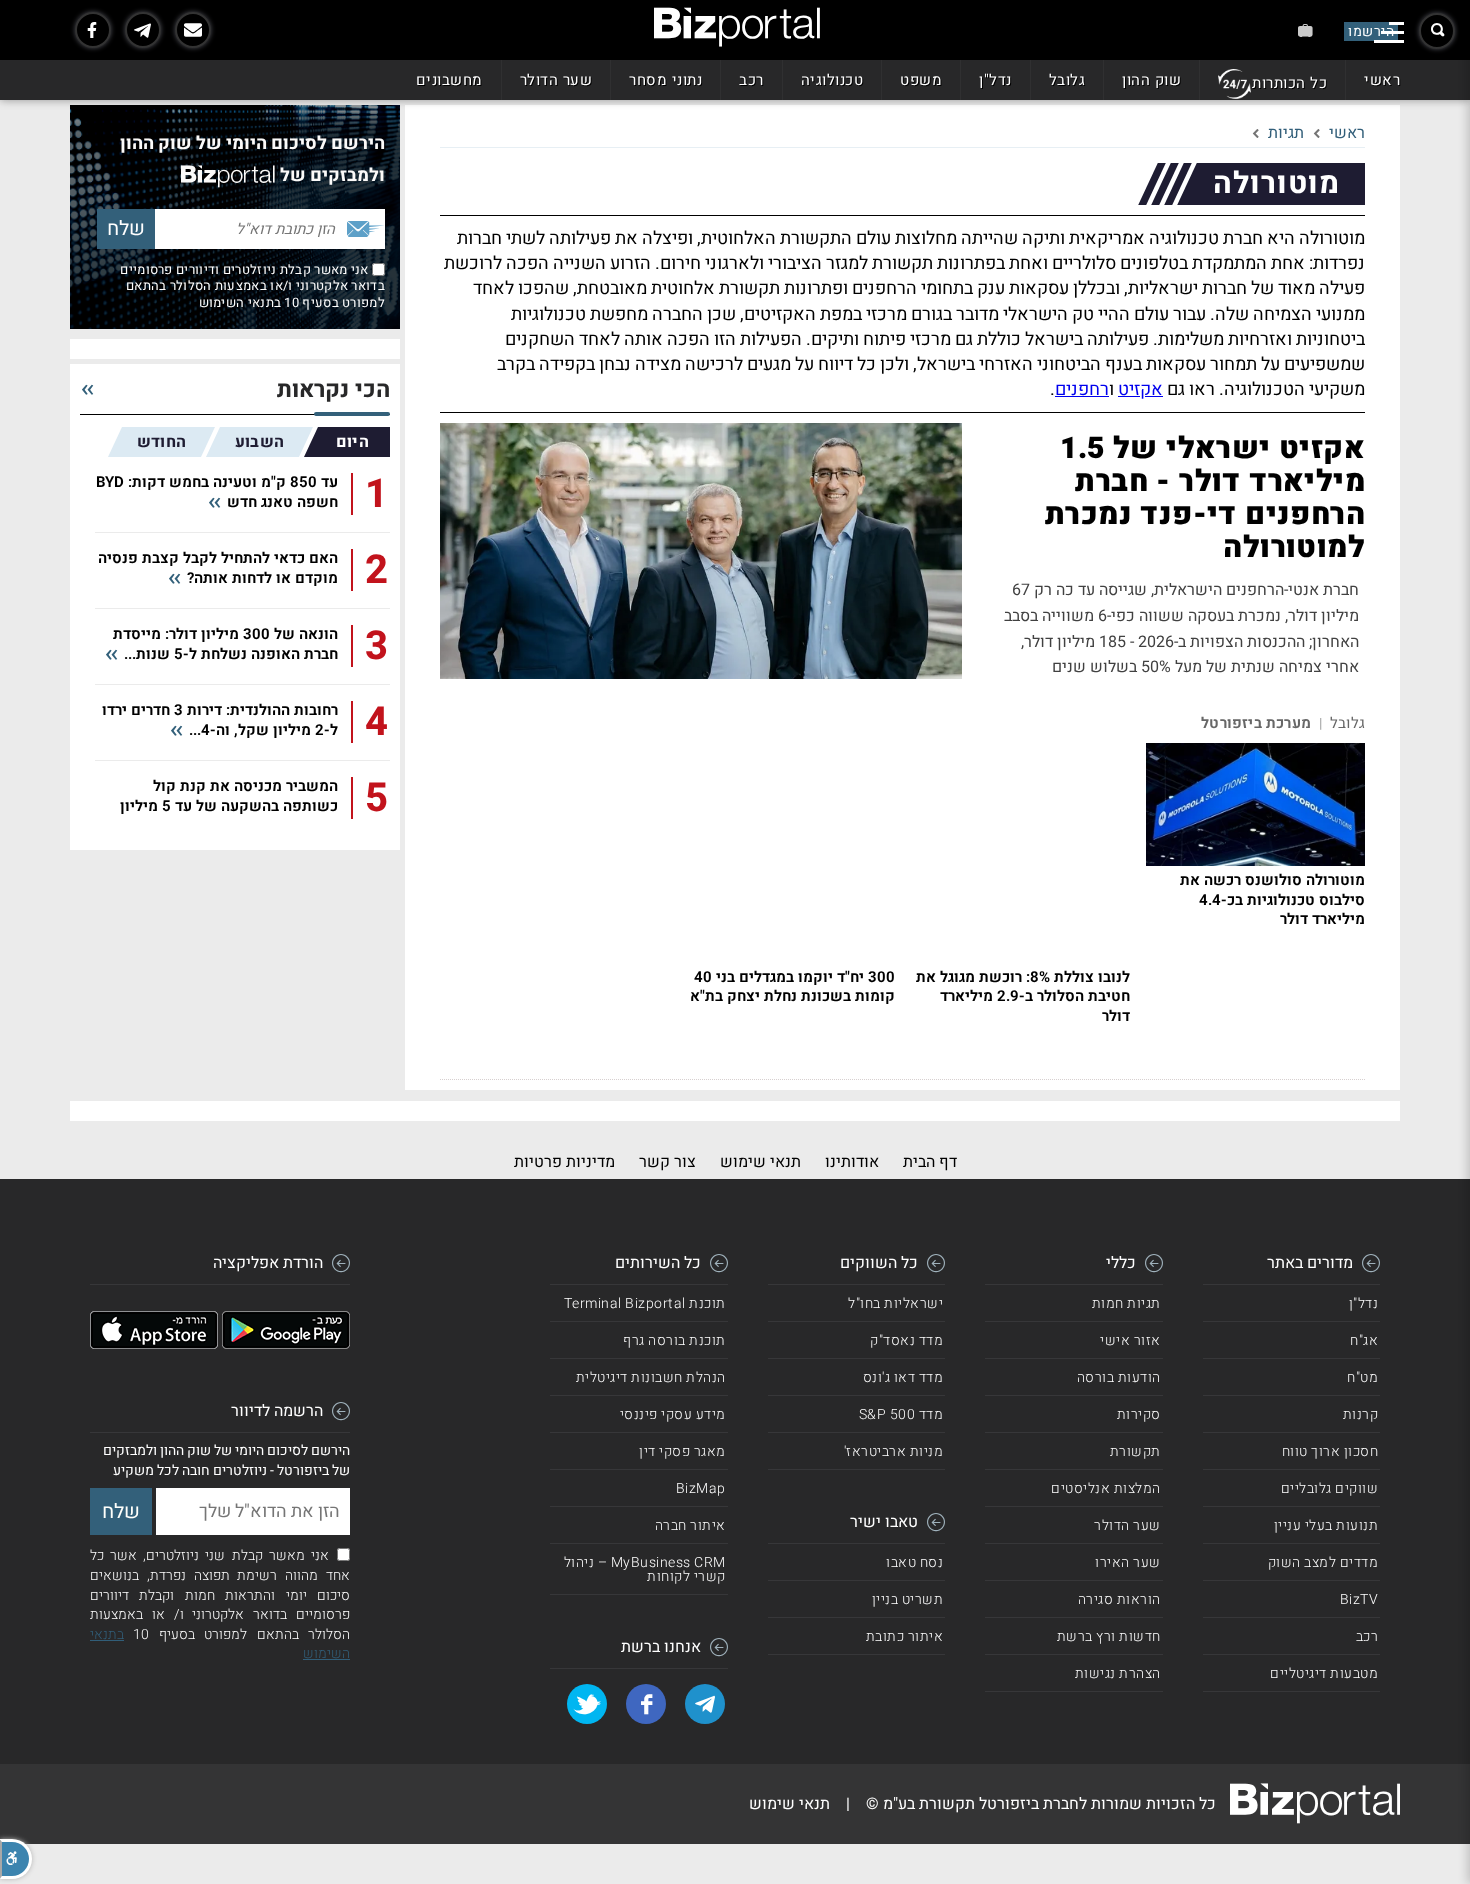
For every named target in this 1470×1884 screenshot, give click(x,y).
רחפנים (1082, 389)
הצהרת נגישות (1118, 1673)
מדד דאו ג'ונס (903, 1377)
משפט (921, 80)
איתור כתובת (905, 1636)
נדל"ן (995, 80)
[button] (16, 1859)
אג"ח (1364, 1340)
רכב (751, 80)
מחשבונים (449, 80)
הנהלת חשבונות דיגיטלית (651, 1377)
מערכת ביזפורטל (1256, 723)
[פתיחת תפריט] (1389, 32)
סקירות (1139, 1414)
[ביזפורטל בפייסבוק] (93, 30)
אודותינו (852, 1162)
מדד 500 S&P (901, 1414)
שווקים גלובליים (1330, 1488)
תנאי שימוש (760, 1162)
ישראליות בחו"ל (895, 1303)
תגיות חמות (1126, 1303)
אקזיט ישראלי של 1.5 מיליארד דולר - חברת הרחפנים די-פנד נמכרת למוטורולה (1205, 498)
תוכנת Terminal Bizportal (645, 1303)
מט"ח (1362, 1377)
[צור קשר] (193, 30)
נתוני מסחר (665, 80)
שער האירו (1128, 1562)
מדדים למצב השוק (1323, 1562)
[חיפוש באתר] (1437, 31)
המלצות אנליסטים (1106, 1488)
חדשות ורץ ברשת (1109, 1636)
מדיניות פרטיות (564, 1162)
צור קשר (667, 1162)
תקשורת (1135, 1451)
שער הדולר (556, 80)
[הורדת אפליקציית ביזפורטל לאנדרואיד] (286, 1344)
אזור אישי (1130, 1340)
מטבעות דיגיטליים (1324, 1673)
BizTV (1359, 1599)
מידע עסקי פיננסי (673, 1414)
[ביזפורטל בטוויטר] (587, 1704)
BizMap (701, 1488)
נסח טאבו (914, 1562)
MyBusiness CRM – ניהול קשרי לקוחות (645, 1569)
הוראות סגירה (1119, 1599)
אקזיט (1140, 389)
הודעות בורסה (1119, 1377)
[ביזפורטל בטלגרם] (143, 30)
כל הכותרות (1289, 83)
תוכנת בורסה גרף (674, 1340)
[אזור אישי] (1305, 30)
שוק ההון (1151, 80)
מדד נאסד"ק (906, 1340)
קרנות (1361, 1414)
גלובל (1067, 80)
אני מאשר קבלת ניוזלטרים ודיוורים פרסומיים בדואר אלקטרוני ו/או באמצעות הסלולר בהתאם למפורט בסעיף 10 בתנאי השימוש (252, 286)
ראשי (1382, 80)
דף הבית (930, 1162)
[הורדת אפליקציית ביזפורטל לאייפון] (154, 1344)
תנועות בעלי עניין (1326, 1525)
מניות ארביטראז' (894, 1451)
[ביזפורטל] (737, 27)
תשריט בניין (908, 1599)
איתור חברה (690, 1525)
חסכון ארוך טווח (1330, 1451)
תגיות (1286, 133)
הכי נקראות (333, 390)
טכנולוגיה (832, 80)
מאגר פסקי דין (682, 1451)
